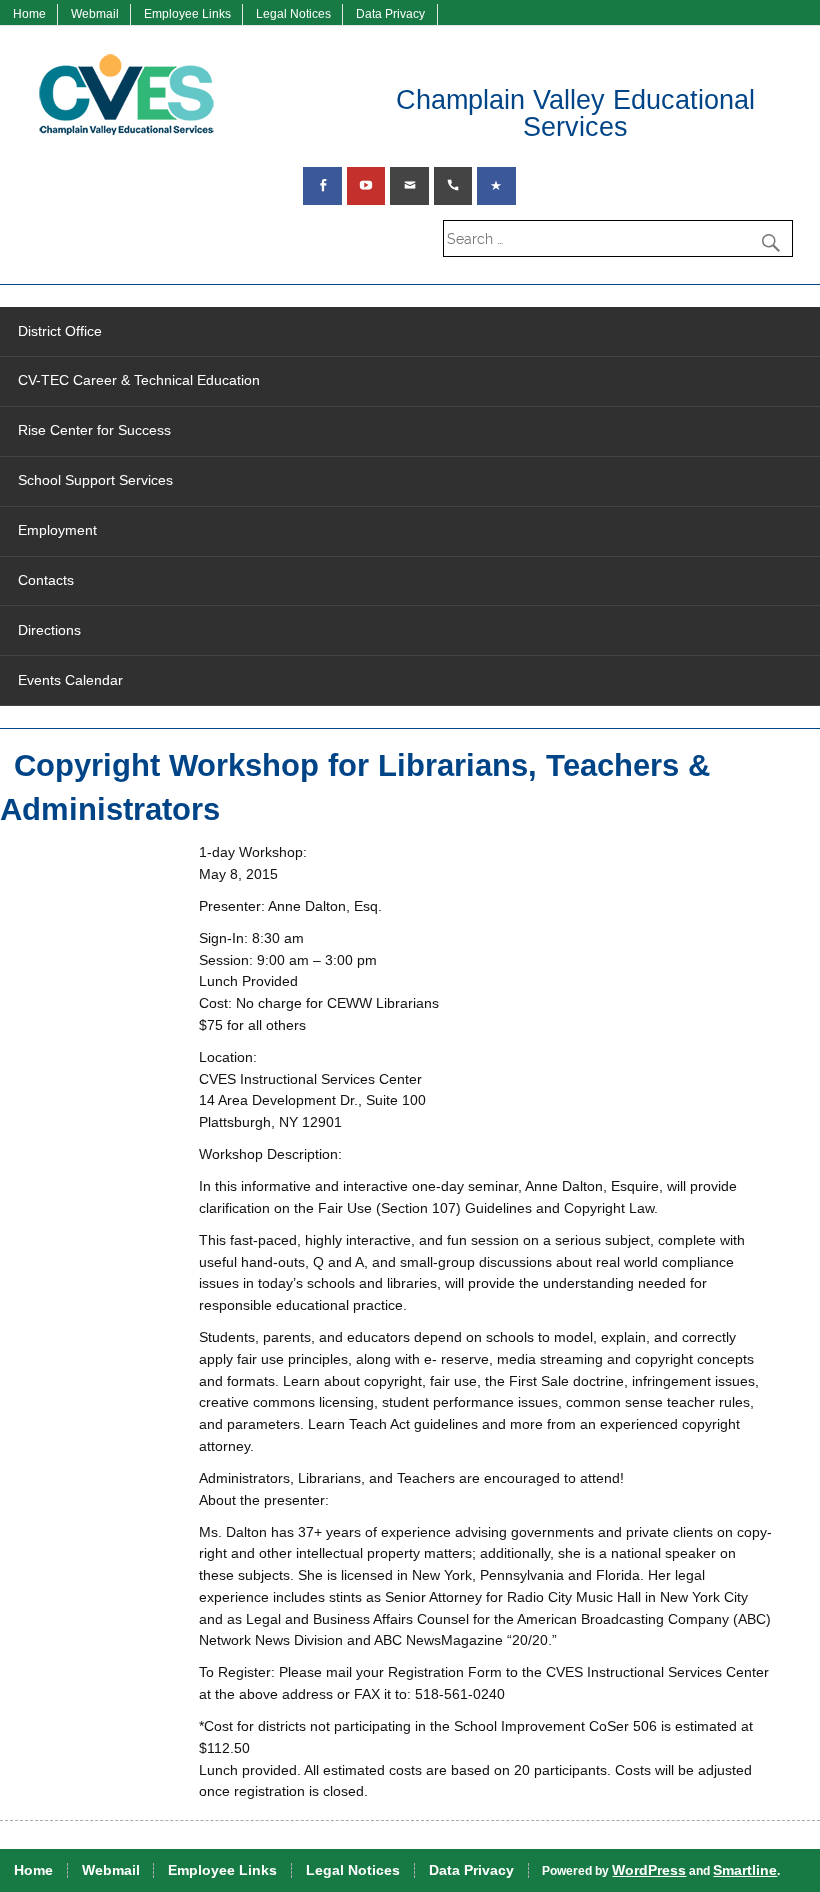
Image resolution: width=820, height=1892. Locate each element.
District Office (60, 331)
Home (29, 14)
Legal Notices (293, 14)
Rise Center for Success (94, 430)
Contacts (46, 580)
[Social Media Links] (322, 186)
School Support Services (95, 480)
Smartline (745, 1870)
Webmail (95, 14)
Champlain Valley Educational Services (575, 113)
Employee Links (187, 14)
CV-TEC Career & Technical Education (139, 380)
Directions (49, 630)
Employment (57, 530)
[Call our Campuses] (453, 186)
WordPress (649, 1870)
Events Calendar (70, 680)
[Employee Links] (496, 186)
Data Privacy (390, 14)
